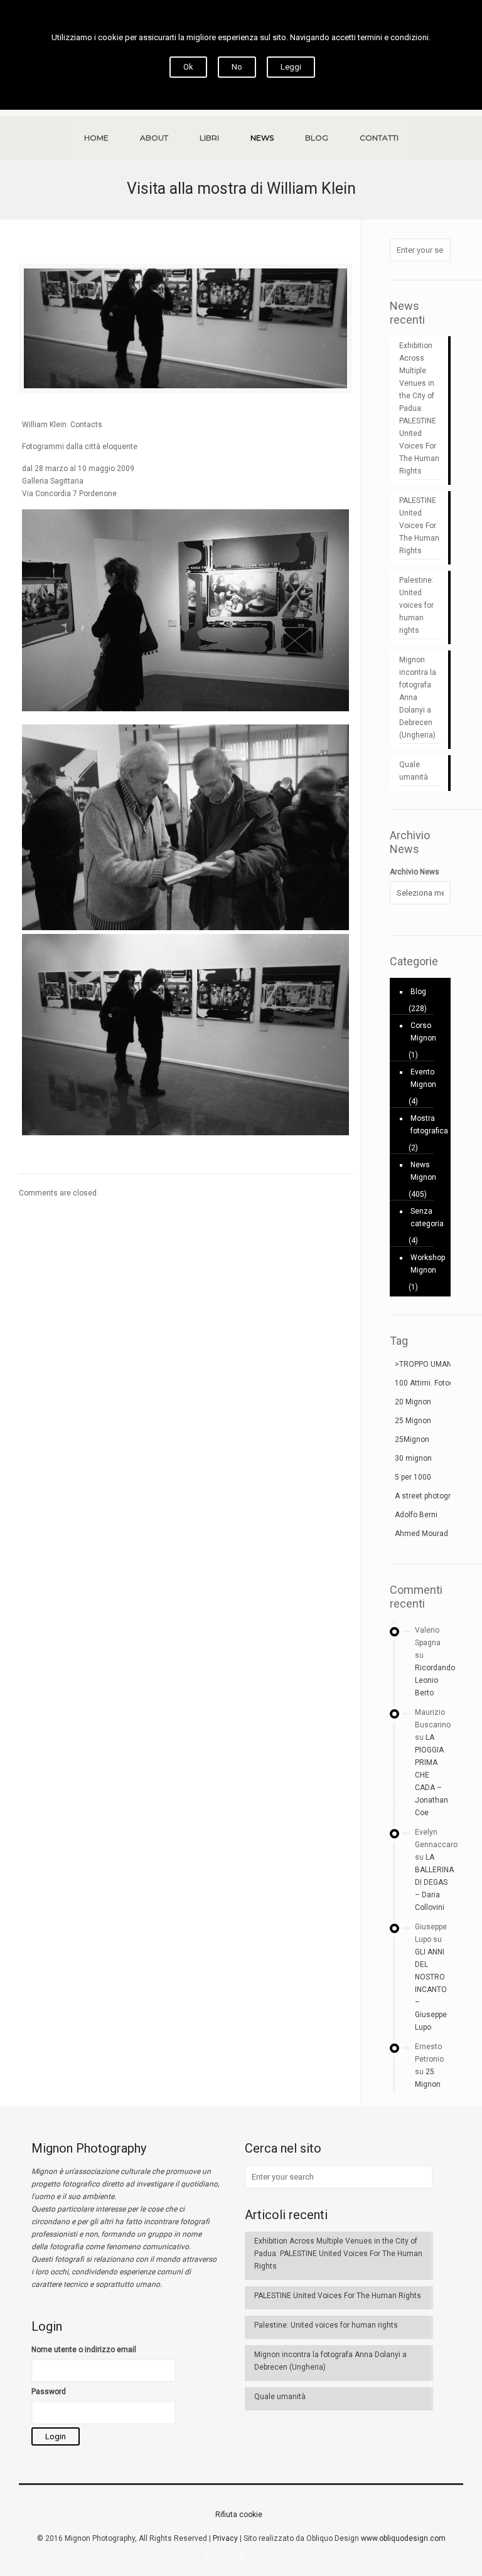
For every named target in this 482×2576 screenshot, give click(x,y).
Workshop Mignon (427, 1264)
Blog (418, 992)
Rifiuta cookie (239, 2515)
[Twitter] (241, 2557)
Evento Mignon (423, 1078)
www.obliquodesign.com (403, 2538)
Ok (188, 67)
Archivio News (415, 872)
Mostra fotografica (427, 1125)
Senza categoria (427, 1217)
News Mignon (423, 1171)
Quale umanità (414, 771)
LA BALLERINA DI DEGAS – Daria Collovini (434, 1882)
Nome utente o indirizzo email (84, 2350)
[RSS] (275, 2557)
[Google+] (224, 2557)
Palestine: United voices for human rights (416, 605)
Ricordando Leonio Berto (435, 1680)
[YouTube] (258, 2557)
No (237, 67)
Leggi (291, 67)
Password (49, 2392)
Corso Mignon (423, 1032)
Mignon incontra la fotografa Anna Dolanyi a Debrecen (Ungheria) (418, 697)
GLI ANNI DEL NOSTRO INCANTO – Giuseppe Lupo (431, 1990)
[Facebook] (207, 2557)
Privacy (225, 2538)
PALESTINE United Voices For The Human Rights (419, 526)
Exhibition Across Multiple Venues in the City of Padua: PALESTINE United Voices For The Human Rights (419, 408)
